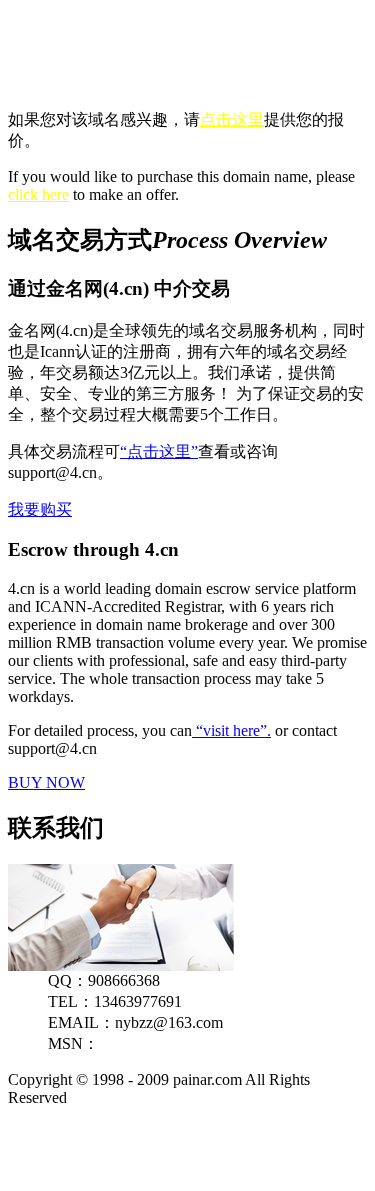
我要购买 (40, 509)
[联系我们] (121, 965)
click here (38, 194)
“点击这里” (159, 451)
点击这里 (232, 119)
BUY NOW (46, 782)
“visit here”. (231, 730)
